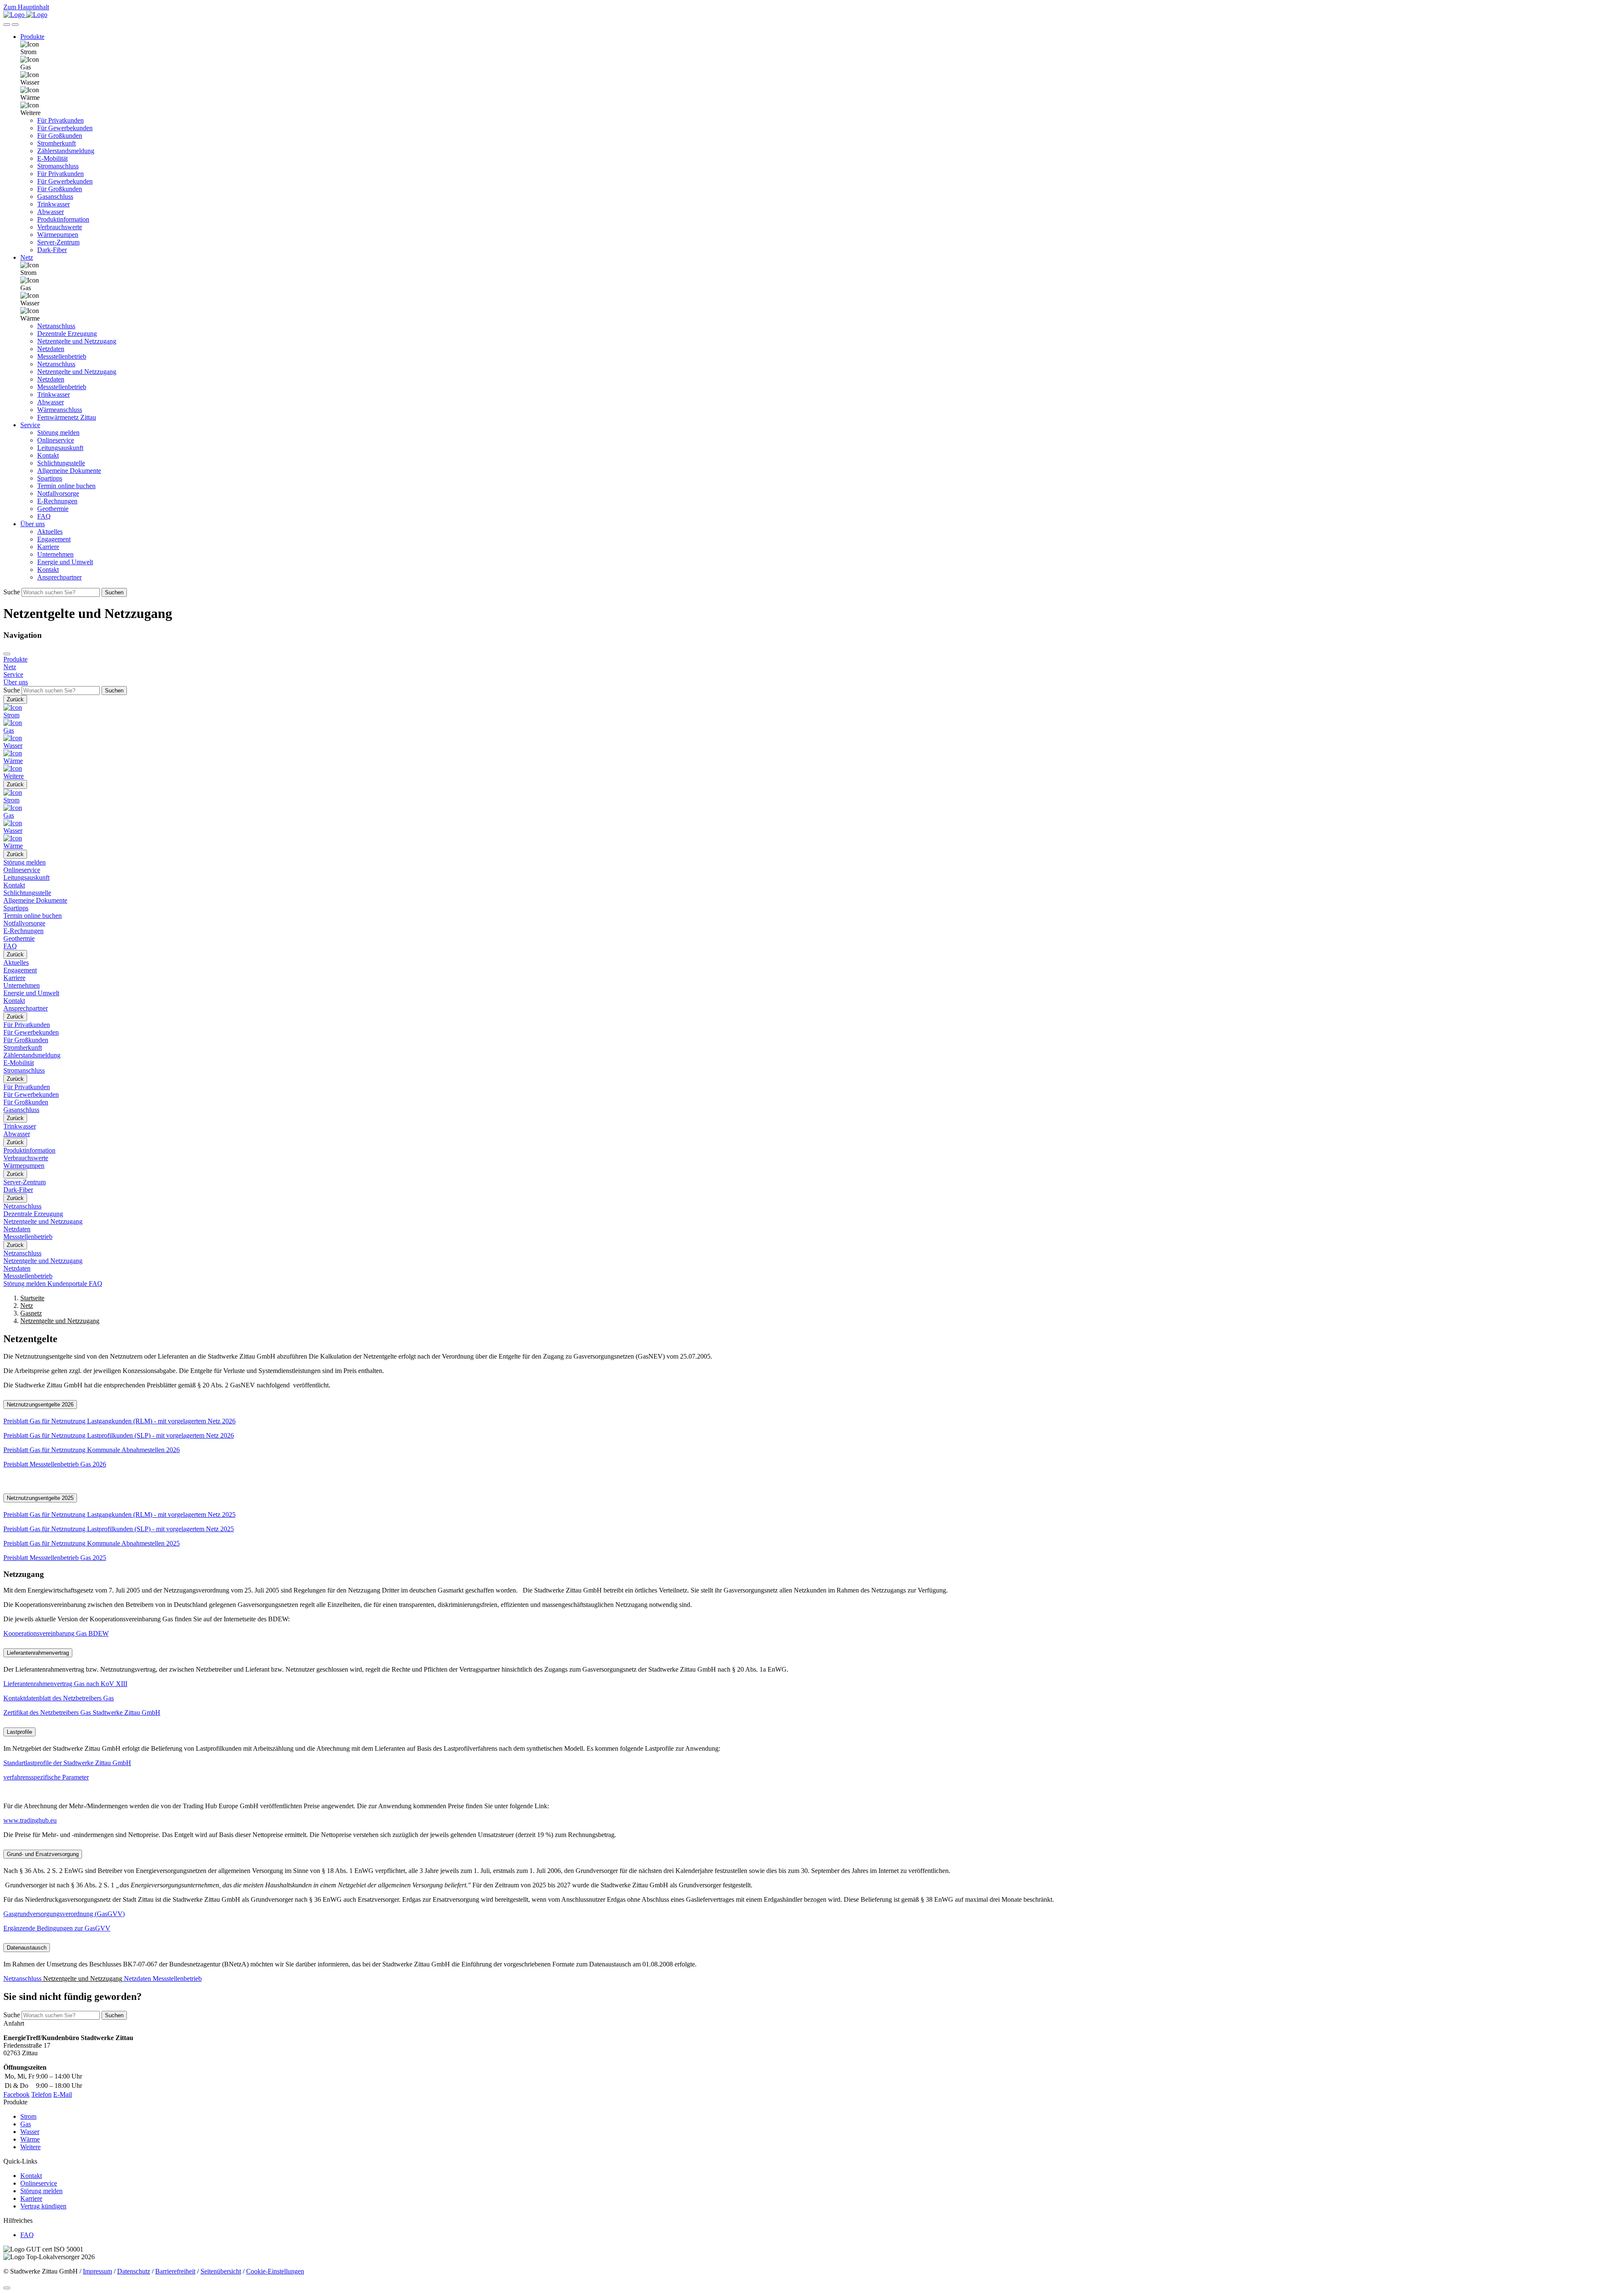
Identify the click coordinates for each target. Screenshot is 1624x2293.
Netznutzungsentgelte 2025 (40, 1498)
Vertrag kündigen (43, 2206)
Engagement (54, 539)
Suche (12, 592)
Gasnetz (31, 1313)
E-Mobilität (52, 158)
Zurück (15, 699)
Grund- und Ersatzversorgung (43, 1854)
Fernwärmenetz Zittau (67, 417)
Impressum (97, 2271)
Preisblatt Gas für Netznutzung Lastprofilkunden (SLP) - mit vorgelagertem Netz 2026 (119, 1435)
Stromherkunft (56, 143)
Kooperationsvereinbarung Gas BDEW (56, 1633)
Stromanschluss (58, 166)
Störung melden (58, 433)
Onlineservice (56, 440)
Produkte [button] (32, 37)
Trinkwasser (53, 204)
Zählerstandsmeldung (66, 151)
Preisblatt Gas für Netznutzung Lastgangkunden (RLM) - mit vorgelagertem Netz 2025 (119, 1514)
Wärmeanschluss (60, 410)
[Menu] (7, 654)
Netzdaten (51, 349)
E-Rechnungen (57, 501)
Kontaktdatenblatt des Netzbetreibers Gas (59, 1698)
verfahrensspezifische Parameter (46, 1777)
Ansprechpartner (59, 577)
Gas (26, 2124)
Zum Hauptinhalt (26, 7)
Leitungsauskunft (60, 448)
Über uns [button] (33, 524)
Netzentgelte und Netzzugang (77, 341)
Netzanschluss (56, 326)
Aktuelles (50, 531)
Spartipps (50, 478)
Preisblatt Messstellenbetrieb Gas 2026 (55, 1464)
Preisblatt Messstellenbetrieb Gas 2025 (55, 1558)
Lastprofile (19, 1732)
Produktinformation (63, 219)
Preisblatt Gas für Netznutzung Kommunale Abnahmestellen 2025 (92, 1543)
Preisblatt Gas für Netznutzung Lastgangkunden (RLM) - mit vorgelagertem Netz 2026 (119, 1421)
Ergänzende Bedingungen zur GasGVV (57, 1928)
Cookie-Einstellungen (275, 2271)
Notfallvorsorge (58, 493)
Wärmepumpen (58, 235)
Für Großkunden (60, 136)
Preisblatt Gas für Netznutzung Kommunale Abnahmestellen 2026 (92, 1450)
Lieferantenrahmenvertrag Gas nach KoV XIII (65, 1684)
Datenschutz (134, 2271)
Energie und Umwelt (65, 562)
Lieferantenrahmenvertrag (38, 1653)
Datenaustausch (27, 1948)
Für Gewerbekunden (65, 128)
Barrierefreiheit (175, 2271)
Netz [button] (27, 257)
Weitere (30, 2147)
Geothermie (53, 509)
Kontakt (48, 455)
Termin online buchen (66, 486)
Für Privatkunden (60, 120)
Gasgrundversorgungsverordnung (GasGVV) (64, 1914)
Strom (28, 2116)
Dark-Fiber (52, 250)
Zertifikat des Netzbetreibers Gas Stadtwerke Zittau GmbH (82, 1712)
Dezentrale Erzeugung (67, 334)
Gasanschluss (55, 196)
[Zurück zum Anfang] (7, 2288)
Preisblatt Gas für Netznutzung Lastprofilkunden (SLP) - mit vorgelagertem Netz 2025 (119, 1529)
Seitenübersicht (221, 2271)
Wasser (30, 2132)
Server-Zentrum (58, 242)
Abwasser (51, 212)
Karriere (48, 547)
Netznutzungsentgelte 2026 (40, 1405)
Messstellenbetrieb (62, 356)
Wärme (30, 2139)
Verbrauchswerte (60, 227)
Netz (27, 1306)
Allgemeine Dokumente (69, 471)
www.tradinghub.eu (30, 1820)
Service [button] (30, 425)
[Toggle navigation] (15, 25)
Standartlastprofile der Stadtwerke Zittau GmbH (67, 1763)
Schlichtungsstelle (61, 463)
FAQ (44, 516)
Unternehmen (55, 554)
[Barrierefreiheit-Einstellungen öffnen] (7, 25)
